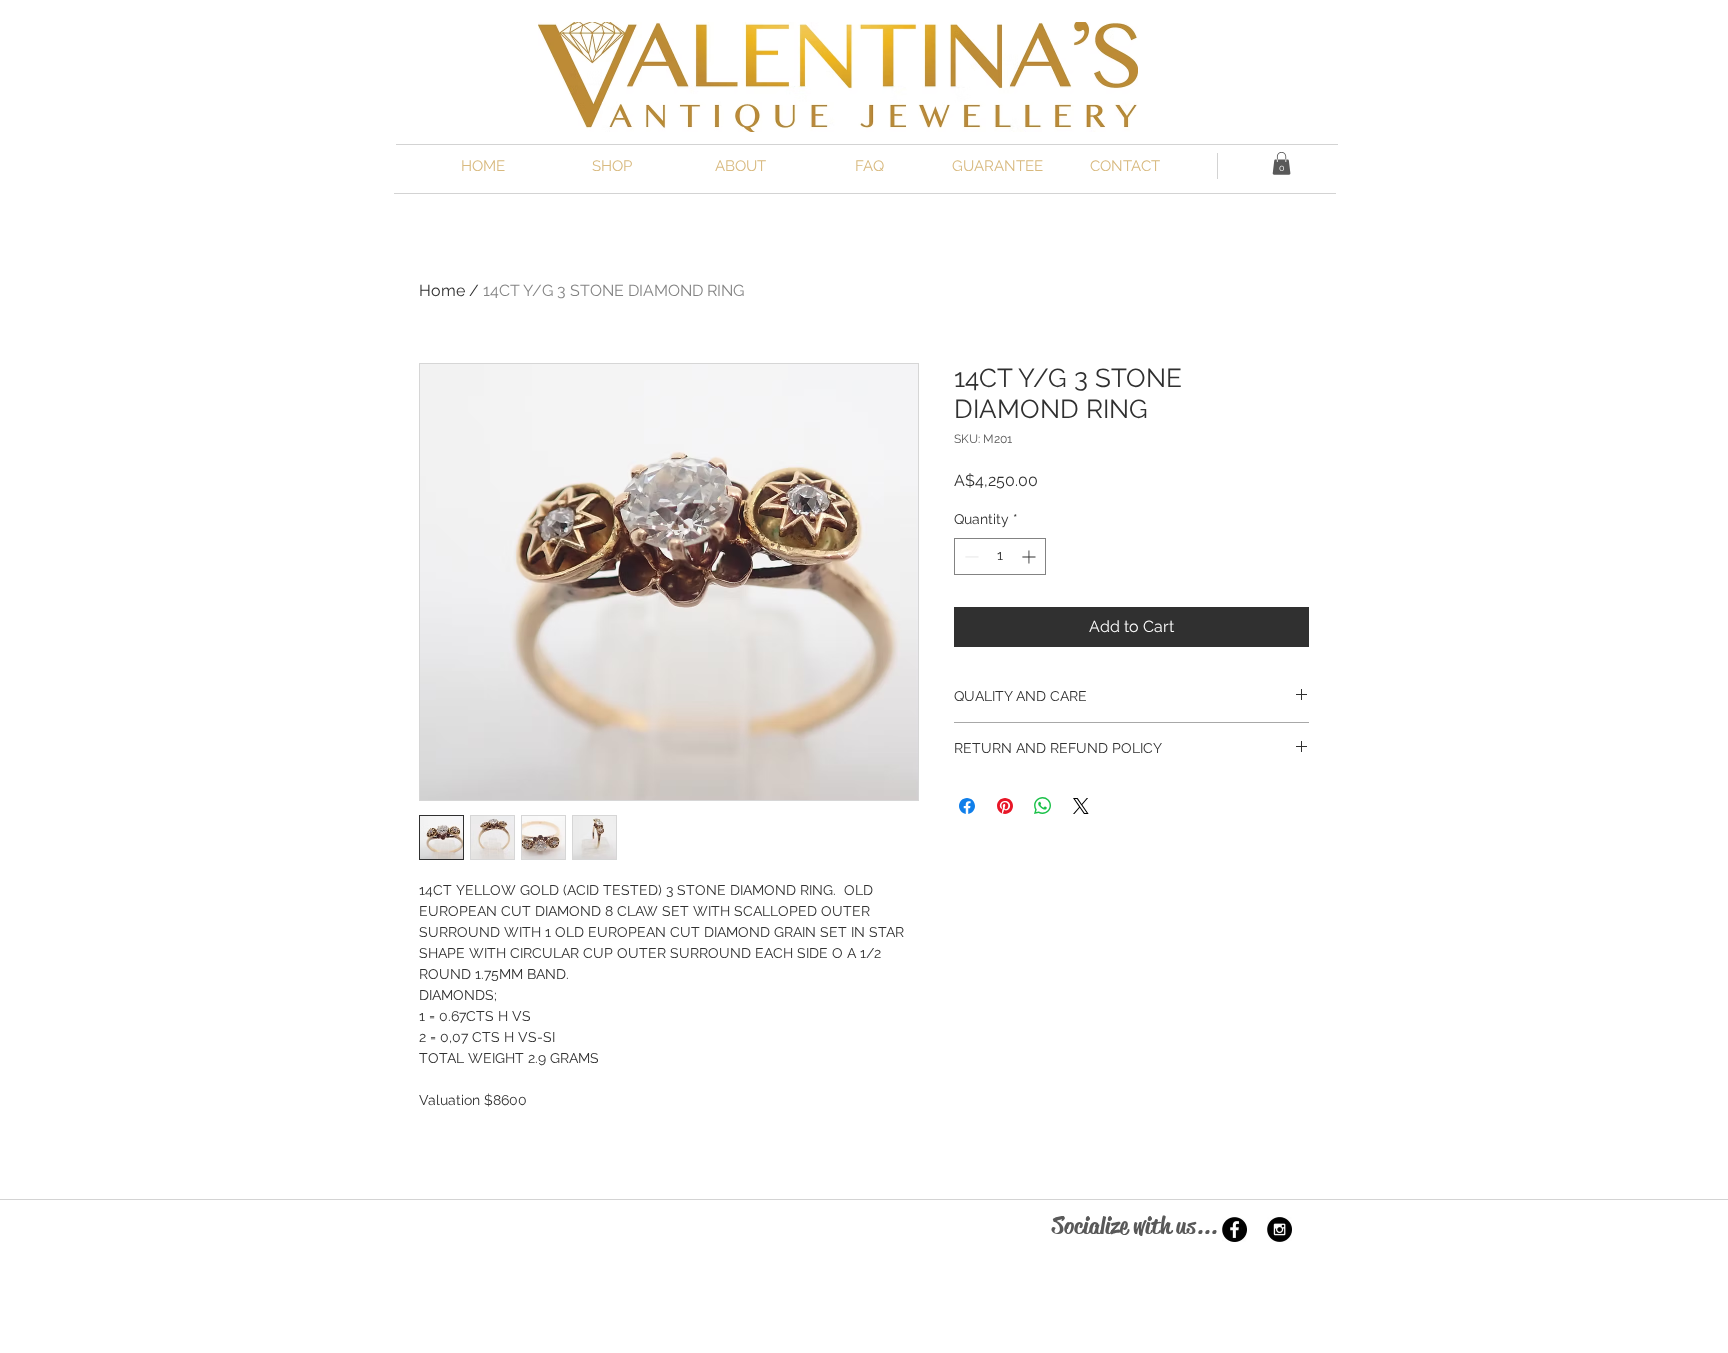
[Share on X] (1081, 806)
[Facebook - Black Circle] (1234, 1229)
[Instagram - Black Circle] (1279, 1229)
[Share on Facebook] (967, 806)
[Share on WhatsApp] (1043, 806)
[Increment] (1030, 556)
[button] (1281, 163)
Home (442, 290)
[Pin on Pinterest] (1005, 806)
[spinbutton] (1000, 556)
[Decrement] (969, 556)
